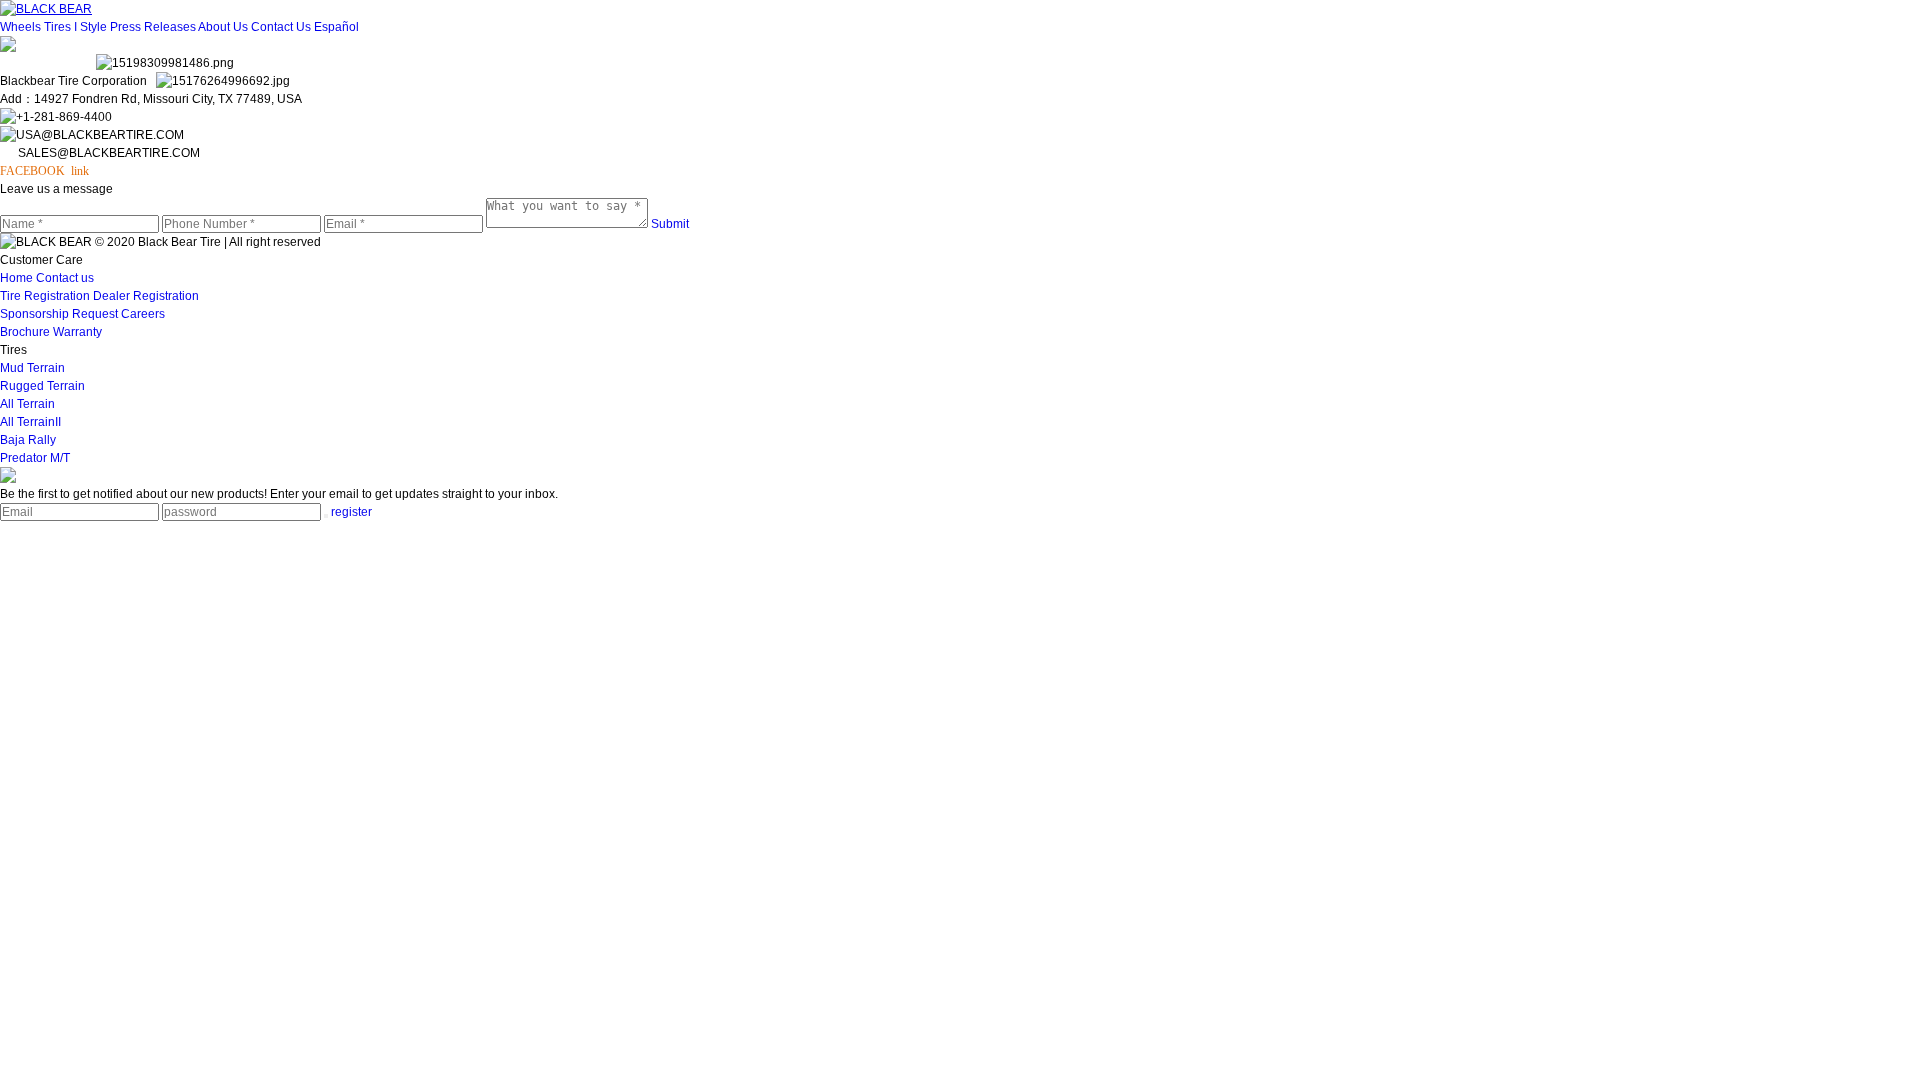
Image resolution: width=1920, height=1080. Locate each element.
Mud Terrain (32, 368)
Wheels (22, 27)
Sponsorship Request (60, 314)
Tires (59, 27)
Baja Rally (28, 440)
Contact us (65, 278)
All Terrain (27, 404)
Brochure (26, 332)
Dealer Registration (146, 296)
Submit (670, 224)
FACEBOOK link (44, 171)
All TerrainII (30, 422)
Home (18, 278)
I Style (92, 27)
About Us (224, 27)
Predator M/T (35, 458)
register (351, 512)
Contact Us (282, 27)
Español (336, 27)
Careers (143, 314)
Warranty (77, 332)
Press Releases (154, 27)
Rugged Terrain (42, 386)
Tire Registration (46, 296)
